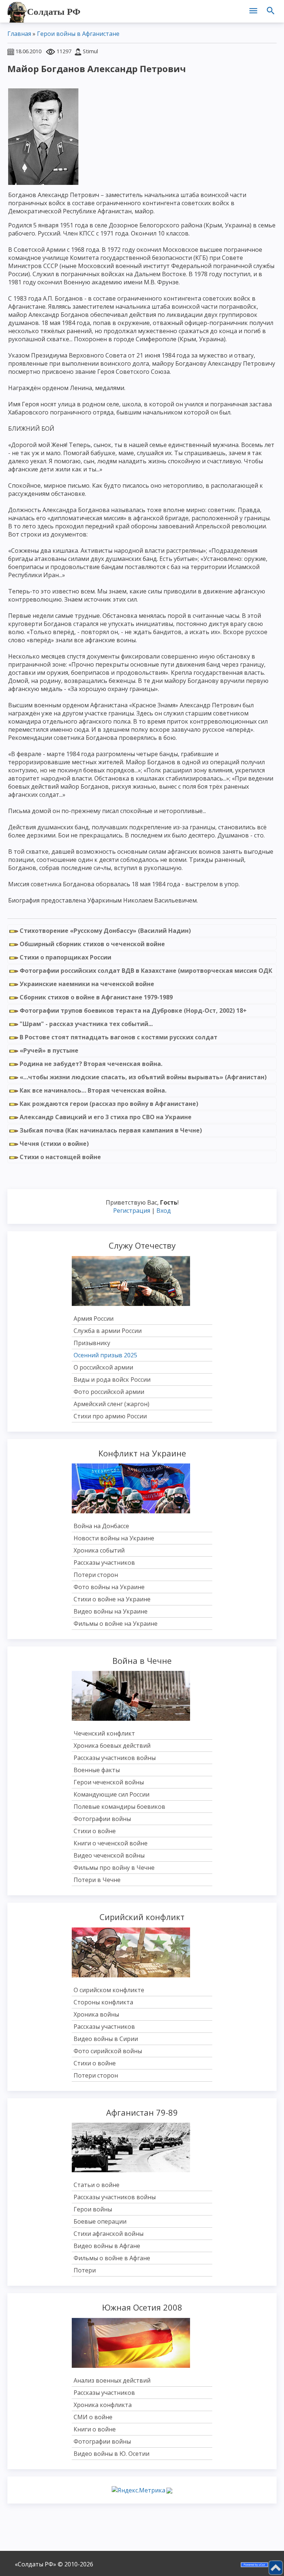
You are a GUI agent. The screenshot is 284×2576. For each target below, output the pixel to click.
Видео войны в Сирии (106, 2039)
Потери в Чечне (97, 1880)
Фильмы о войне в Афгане (112, 2258)
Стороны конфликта (103, 2002)
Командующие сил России (111, 1794)
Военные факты (97, 1770)
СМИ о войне (93, 2417)
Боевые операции (100, 2221)
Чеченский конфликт (104, 1733)
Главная (19, 34)
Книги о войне (95, 2429)
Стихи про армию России (110, 1416)
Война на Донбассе (101, 1526)
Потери (85, 2270)
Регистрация (132, 1211)
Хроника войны (96, 2014)
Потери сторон (96, 1575)
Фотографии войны (102, 1819)
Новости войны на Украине (114, 1538)
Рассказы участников (104, 1563)
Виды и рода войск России (112, 1380)
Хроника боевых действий (112, 1746)
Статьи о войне (97, 2185)
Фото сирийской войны (108, 2051)
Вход (164, 1211)
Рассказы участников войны (115, 1758)
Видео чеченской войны (109, 1855)
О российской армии (103, 1367)
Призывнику (92, 1343)
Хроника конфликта (103, 2405)
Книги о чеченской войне (111, 1843)
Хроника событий (99, 1550)
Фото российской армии (109, 1392)
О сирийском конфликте (109, 1990)
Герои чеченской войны (109, 1782)
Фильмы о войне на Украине (116, 1624)
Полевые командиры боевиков (119, 1807)
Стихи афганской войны (109, 2234)
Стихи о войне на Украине (112, 1599)
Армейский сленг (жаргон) (111, 1404)
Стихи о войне (95, 1831)
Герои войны (93, 2209)
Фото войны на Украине (109, 1587)
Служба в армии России (108, 1331)
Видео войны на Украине (111, 1611)
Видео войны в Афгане (107, 2246)
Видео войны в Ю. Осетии (111, 2454)
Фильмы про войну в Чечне (114, 1868)
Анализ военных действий (112, 2380)
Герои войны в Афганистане (78, 34)
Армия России (94, 1319)
